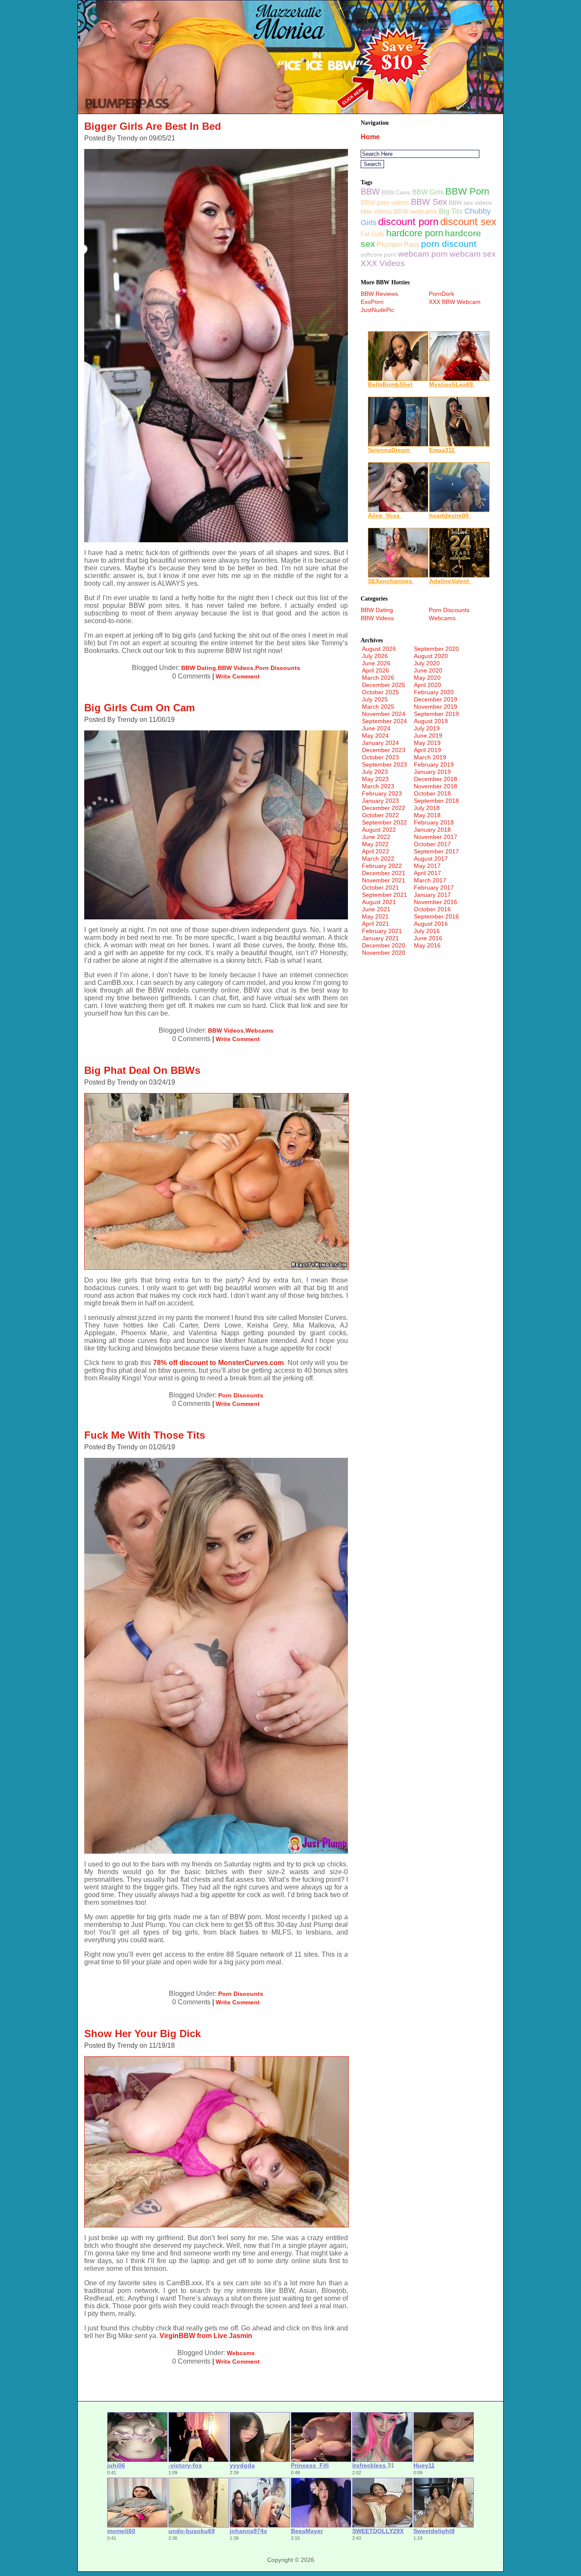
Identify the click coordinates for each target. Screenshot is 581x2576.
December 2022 (384, 808)
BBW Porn (467, 191)
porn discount (449, 244)
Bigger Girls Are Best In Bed (153, 126)
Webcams (259, 1030)
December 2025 (384, 685)
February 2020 (434, 692)
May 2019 (427, 743)
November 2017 (436, 837)
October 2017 (432, 844)
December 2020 (384, 945)
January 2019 (432, 772)
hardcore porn (415, 233)
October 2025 (380, 692)
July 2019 (427, 728)
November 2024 (384, 714)
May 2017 (427, 866)
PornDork (441, 294)
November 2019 (436, 707)
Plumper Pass (398, 245)
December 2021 (384, 873)
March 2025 (378, 707)
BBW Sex (429, 202)
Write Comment (238, 676)
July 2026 (375, 656)
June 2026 (376, 663)
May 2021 (375, 916)
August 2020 (431, 656)
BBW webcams (416, 211)
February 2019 (434, 764)
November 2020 (384, 953)
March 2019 (430, 757)
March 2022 (378, 859)
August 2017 (431, 859)
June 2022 (376, 837)
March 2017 (430, 880)
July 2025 (375, 699)
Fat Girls (373, 234)
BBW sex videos (470, 203)
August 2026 (379, 649)
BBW (370, 192)
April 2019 (427, 750)
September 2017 (436, 851)
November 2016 (436, 902)
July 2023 (375, 772)
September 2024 (384, 721)
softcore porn (379, 255)
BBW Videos (236, 668)
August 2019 (431, 721)
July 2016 (427, 931)
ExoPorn (372, 302)
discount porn (408, 222)
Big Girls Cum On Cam (140, 708)
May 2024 (375, 736)
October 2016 (432, 909)
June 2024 (376, 728)
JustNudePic (377, 310)
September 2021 (384, 895)
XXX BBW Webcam (455, 302)
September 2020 (436, 649)
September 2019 (436, 714)
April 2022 (376, 851)
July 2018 (427, 808)
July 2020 (427, 663)
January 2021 (380, 938)
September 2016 (436, 916)
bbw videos (376, 211)
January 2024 (380, 743)
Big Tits (451, 211)
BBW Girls (428, 192)
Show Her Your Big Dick (142, 2034)
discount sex (468, 222)
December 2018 (436, 779)
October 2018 (432, 793)
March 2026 (378, 678)
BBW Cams (396, 193)
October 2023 (380, 757)
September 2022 (384, 822)
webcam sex (473, 254)
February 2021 (382, 931)
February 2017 (434, 887)
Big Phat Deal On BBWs (142, 1070)
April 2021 (376, 924)
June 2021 (376, 909)
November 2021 (384, 880)
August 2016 (431, 924)
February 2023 (382, 793)
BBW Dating (199, 668)
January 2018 (432, 830)
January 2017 (432, 895)
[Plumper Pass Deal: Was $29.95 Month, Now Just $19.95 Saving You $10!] (290, 111)
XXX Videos (383, 263)
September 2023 (384, 764)
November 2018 (436, 786)
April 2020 (427, 685)
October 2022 (380, 815)
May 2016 (427, 945)
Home (370, 137)
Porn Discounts (278, 668)
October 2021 (380, 887)
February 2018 (434, 822)
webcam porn (423, 254)
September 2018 (436, 801)
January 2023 (380, 801)
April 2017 (427, 873)
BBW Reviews (379, 294)
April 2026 (376, 670)
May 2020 (427, 678)
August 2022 (379, 830)
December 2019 (436, 699)
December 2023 (384, 750)
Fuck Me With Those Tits (145, 1435)
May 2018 (427, 815)
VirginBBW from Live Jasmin (206, 2336)
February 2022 (382, 866)
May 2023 (375, 779)
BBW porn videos (385, 202)
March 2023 (378, 786)
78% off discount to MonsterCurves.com (218, 1363)
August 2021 (379, 902)
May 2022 (375, 844)
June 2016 (428, 938)
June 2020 (428, 670)
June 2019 (428, 736)
